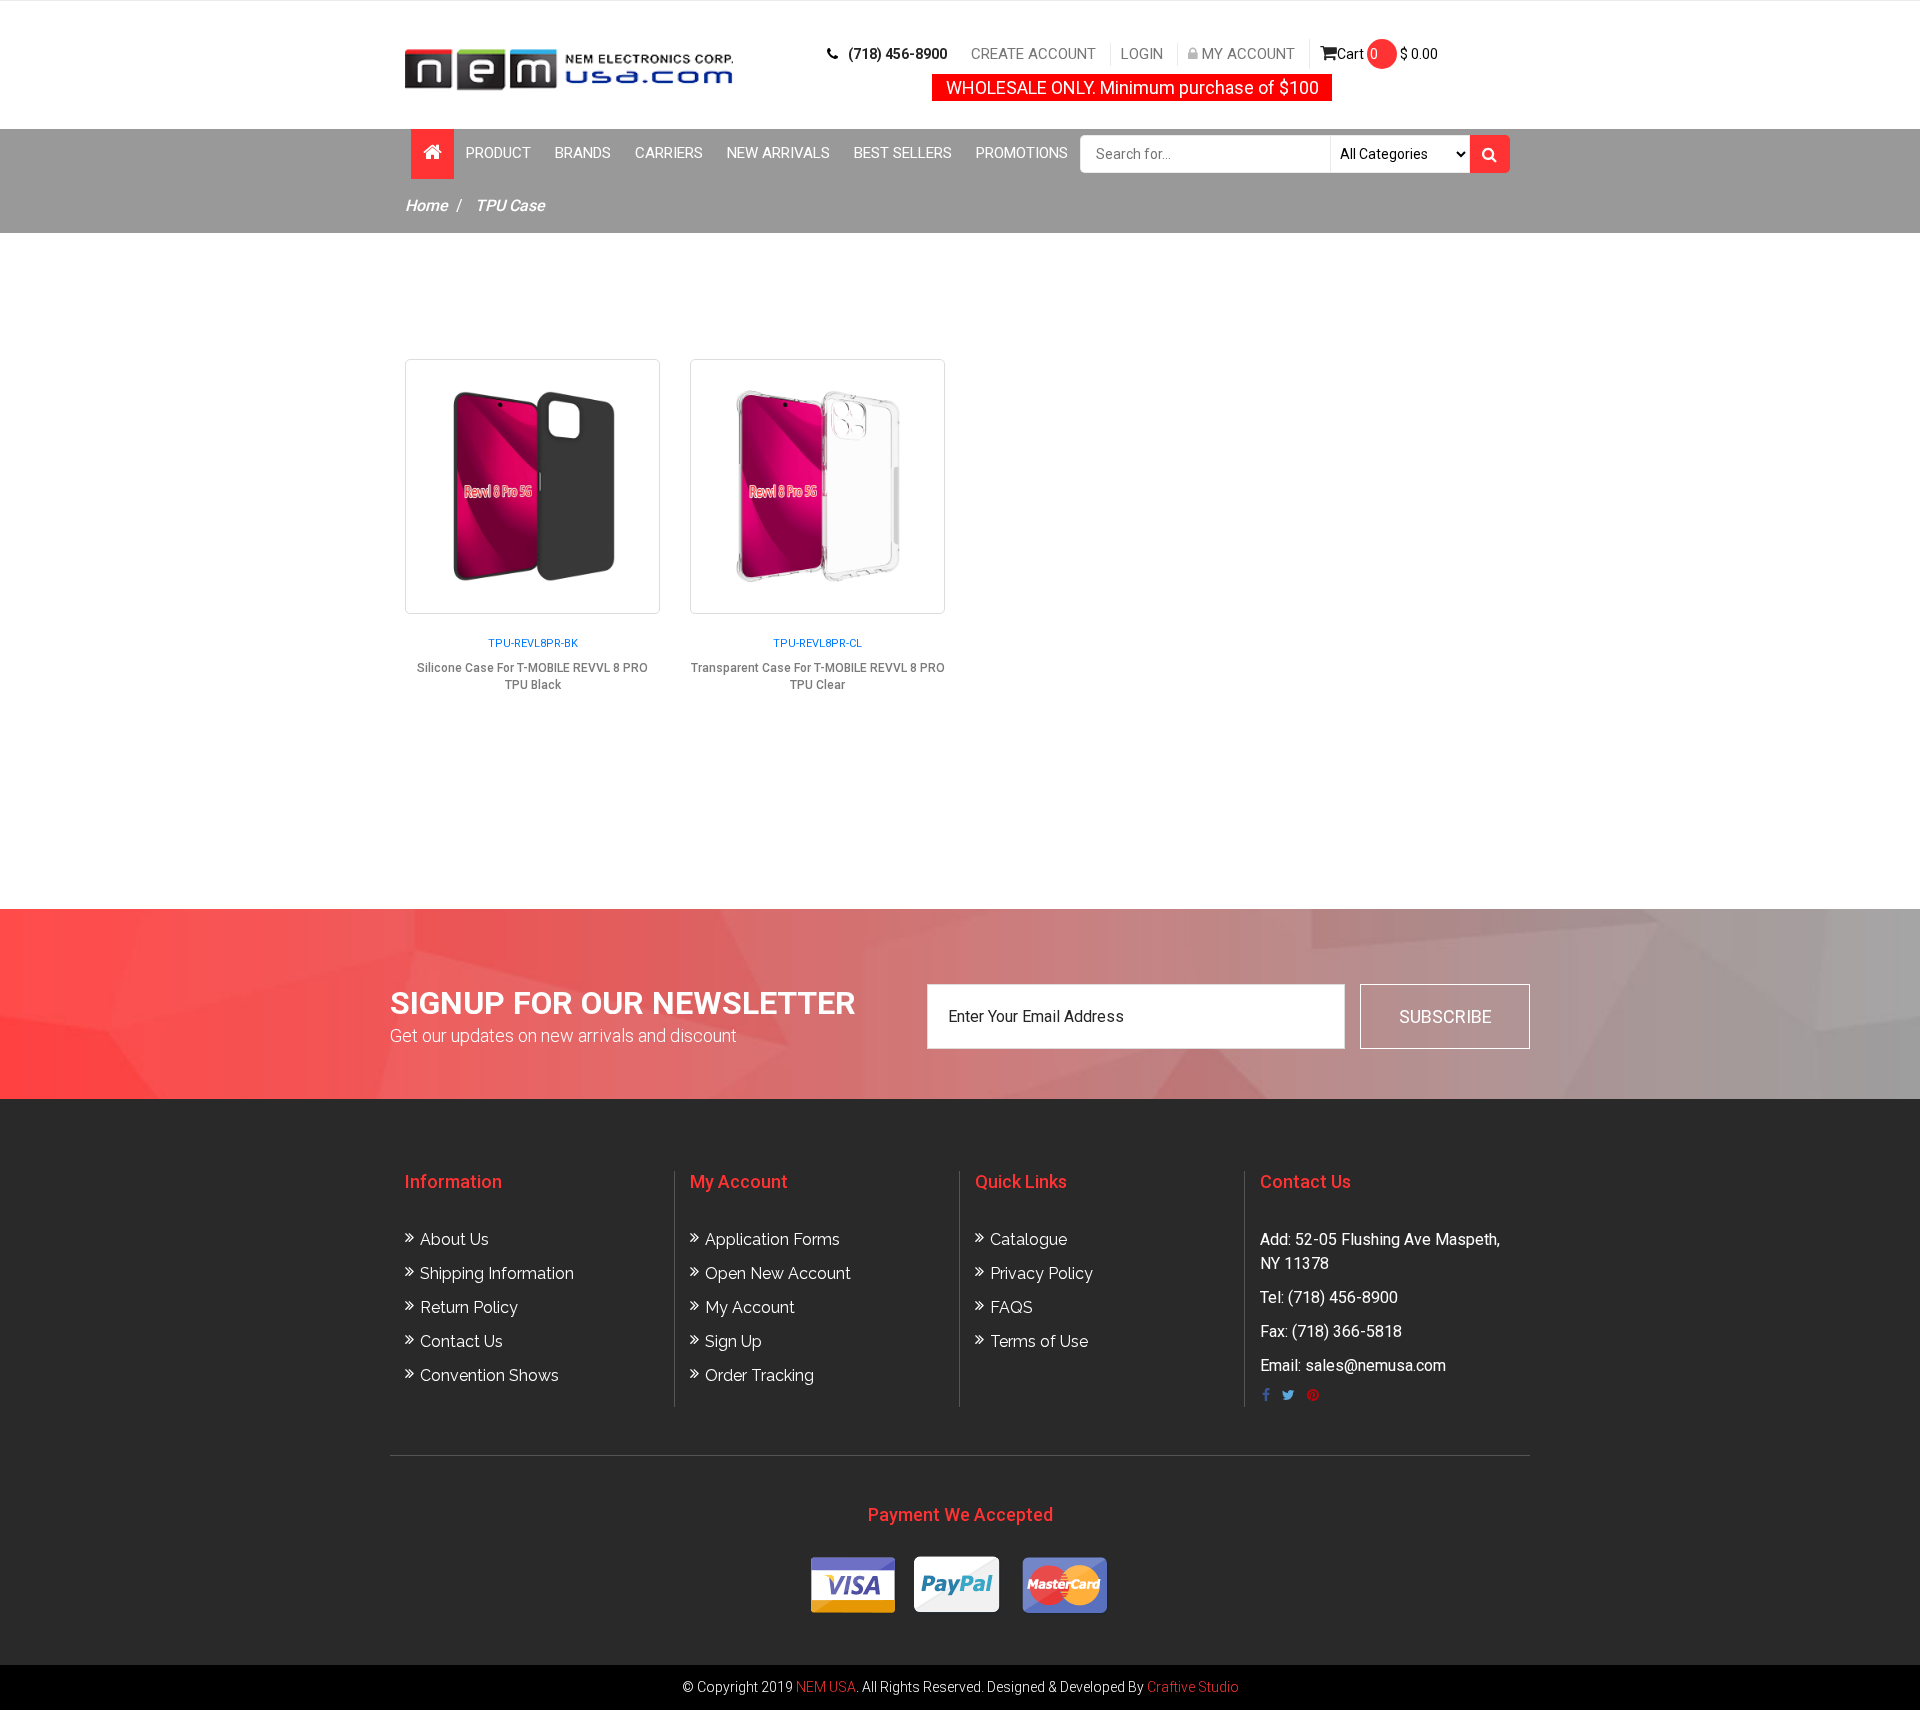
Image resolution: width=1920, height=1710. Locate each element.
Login (1142, 54)
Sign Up (733, 1341)
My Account (1246, 54)
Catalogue (1028, 1239)
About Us (454, 1239)
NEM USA (826, 1687)
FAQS (1011, 1307)
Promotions (1022, 153)
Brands (583, 153)
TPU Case (510, 205)
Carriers (669, 153)
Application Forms (772, 1239)
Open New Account (778, 1273)
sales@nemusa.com (1375, 1365)
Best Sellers (903, 153)
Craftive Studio (1193, 1687)
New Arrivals (778, 153)
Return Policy (469, 1307)
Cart (1387, 54)
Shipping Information (497, 1273)
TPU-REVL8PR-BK (533, 643)
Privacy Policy (1041, 1273)
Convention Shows (489, 1375)
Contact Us (461, 1341)
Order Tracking (759, 1375)
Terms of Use (1039, 1341)
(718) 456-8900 (897, 54)
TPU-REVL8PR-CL (817, 643)
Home (426, 205)
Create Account (1033, 54)
